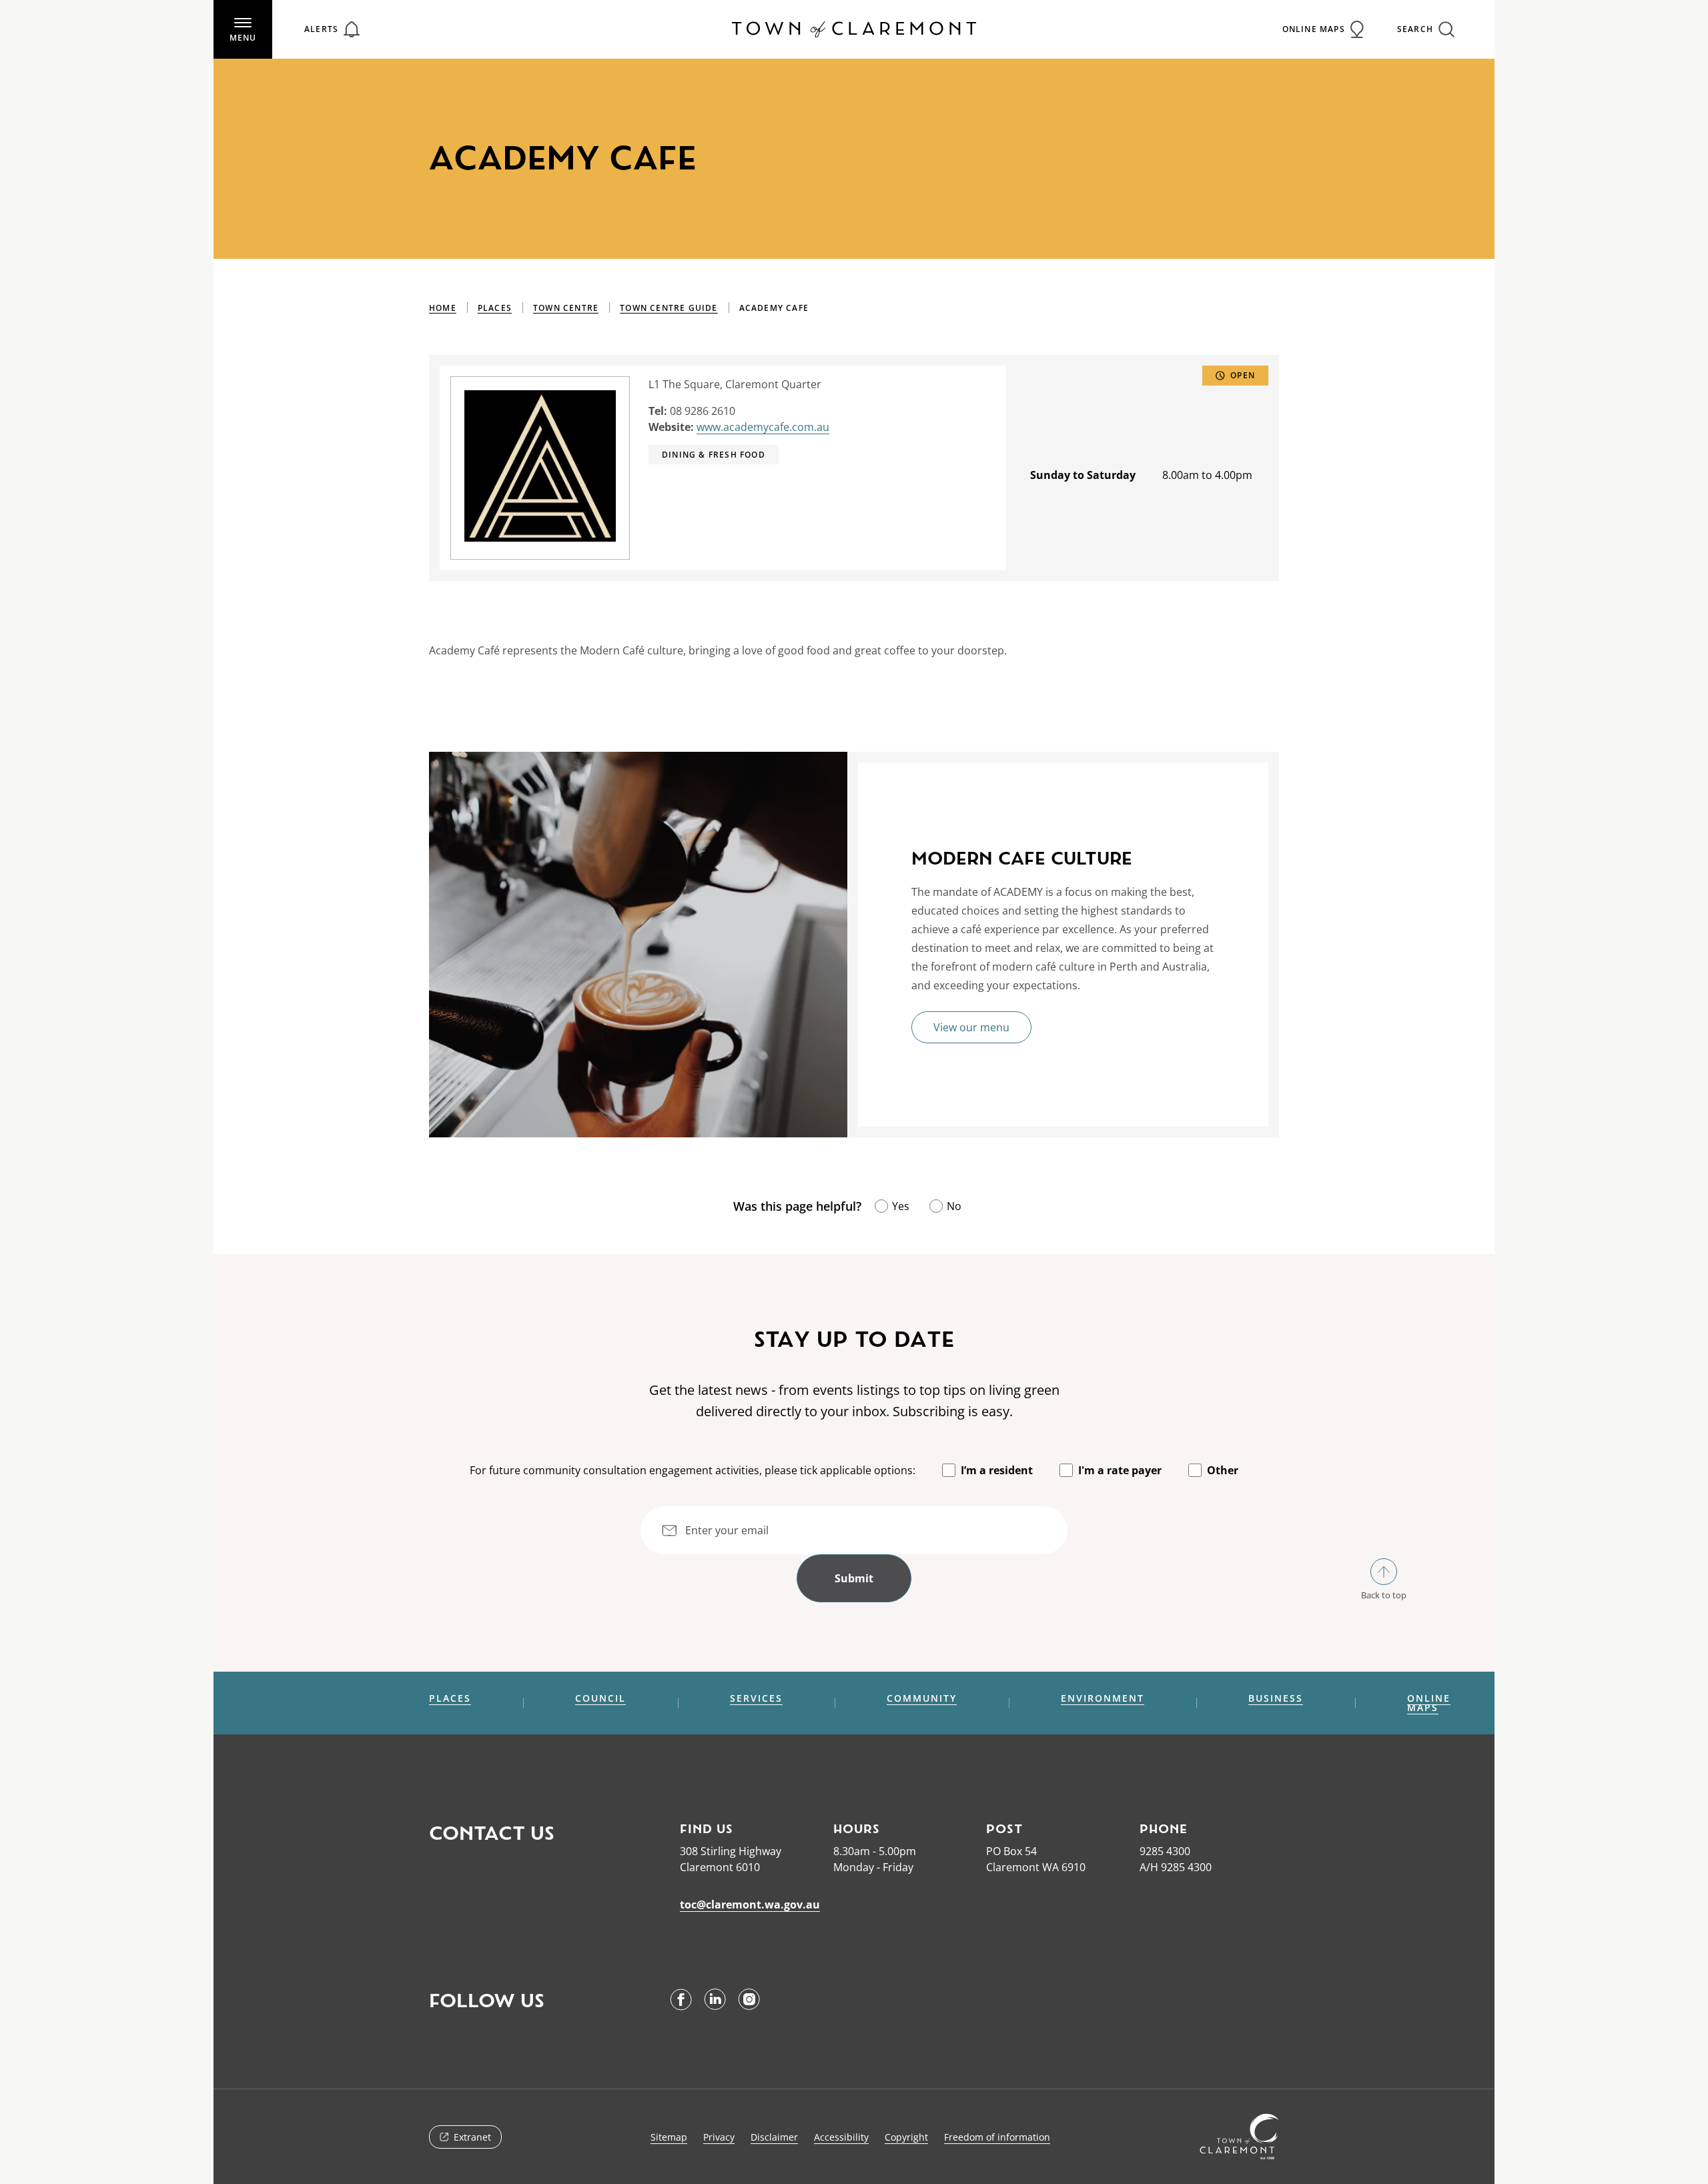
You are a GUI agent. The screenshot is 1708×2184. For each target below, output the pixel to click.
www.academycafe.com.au (763, 427)
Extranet (472, 2137)
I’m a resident (997, 1470)
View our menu (971, 1027)
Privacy (719, 2137)
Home (443, 308)
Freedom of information (997, 2137)
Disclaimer (774, 2137)
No (954, 1206)
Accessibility (841, 2137)
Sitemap (669, 2137)
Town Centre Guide (669, 308)
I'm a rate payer (1120, 1470)
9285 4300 (1165, 1851)
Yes (901, 1206)
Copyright (906, 2137)
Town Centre (566, 308)
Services (756, 1698)
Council (600, 1698)
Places (495, 308)
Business (1276, 1698)
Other (1223, 1470)
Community (922, 1698)
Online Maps (1429, 1703)
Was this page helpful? (797, 1206)
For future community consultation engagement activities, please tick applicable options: (693, 1470)
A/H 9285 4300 (1176, 1867)
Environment (1103, 1698)
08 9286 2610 (703, 411)
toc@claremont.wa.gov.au (750, 1904)
